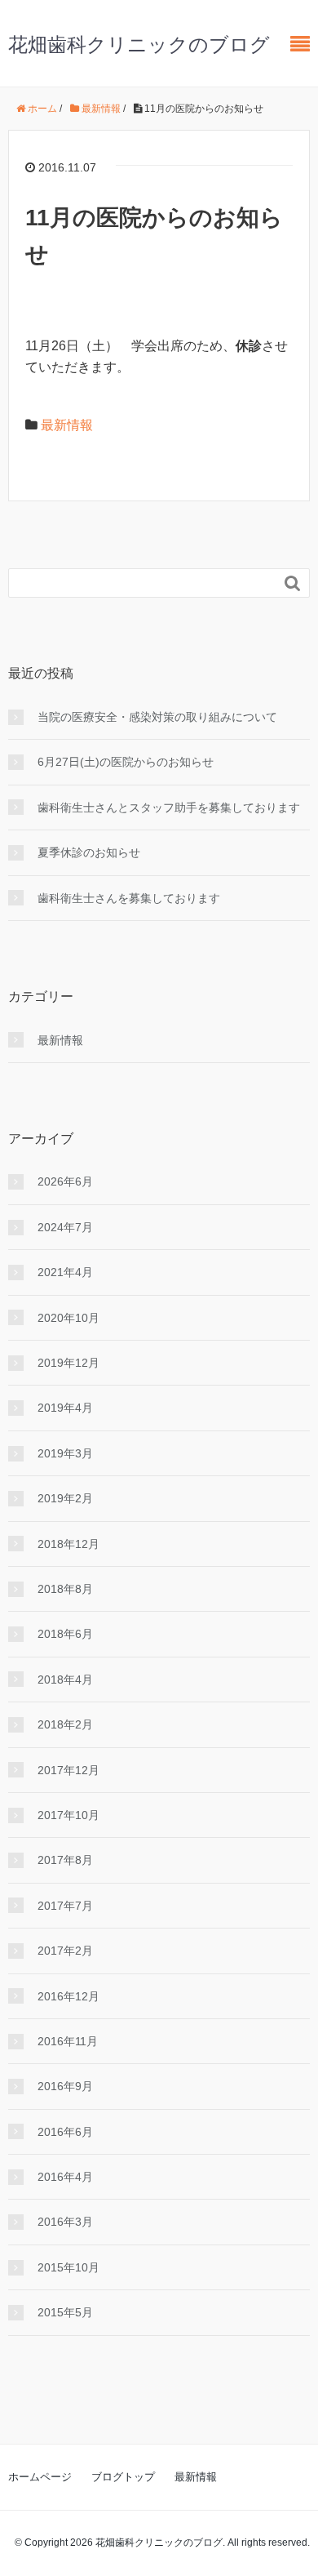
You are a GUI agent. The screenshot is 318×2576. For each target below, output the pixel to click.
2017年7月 (65, 1906)
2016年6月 (65, 2132)
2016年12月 (68, 1996)
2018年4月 (65, 1680)
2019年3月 (65, 1453)
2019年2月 (65, 1498)
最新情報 (67, 425)
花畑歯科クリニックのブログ (139, 44)
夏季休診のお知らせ (89, 852)
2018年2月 (65, 1724)
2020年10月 (68, 1318)
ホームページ (40, 2477)
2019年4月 (65, 1408)
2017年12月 (68, 1770)
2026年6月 (65, 1181)
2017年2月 (65, 1951)
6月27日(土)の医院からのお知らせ (126, 762)
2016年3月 (65, 2222)
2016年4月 (65, 2177)
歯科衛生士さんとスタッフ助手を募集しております (169, 808)
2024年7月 (65, 1227)
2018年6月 (65, 1634)
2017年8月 (65, 1860)
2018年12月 (68, 1544)
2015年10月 (68, 2267)
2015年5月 (65, 2312)
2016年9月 (65, 2086)
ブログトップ (123, 2477)
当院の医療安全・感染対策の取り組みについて (157, 717)
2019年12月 (68, 1363)
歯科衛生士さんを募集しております (129, 898)
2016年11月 (68, 2041)
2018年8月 (65, 1589)
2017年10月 (68, 1815)
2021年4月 (65, 1272)
